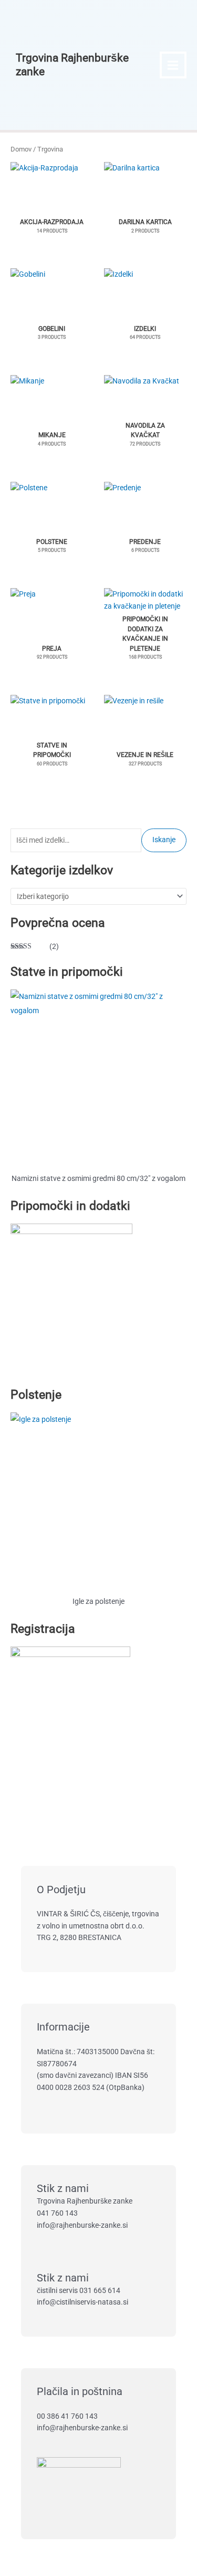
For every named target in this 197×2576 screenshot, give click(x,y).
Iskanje (164, 840)
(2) (35, 947)
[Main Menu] (173, 65)
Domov (21, 149)
